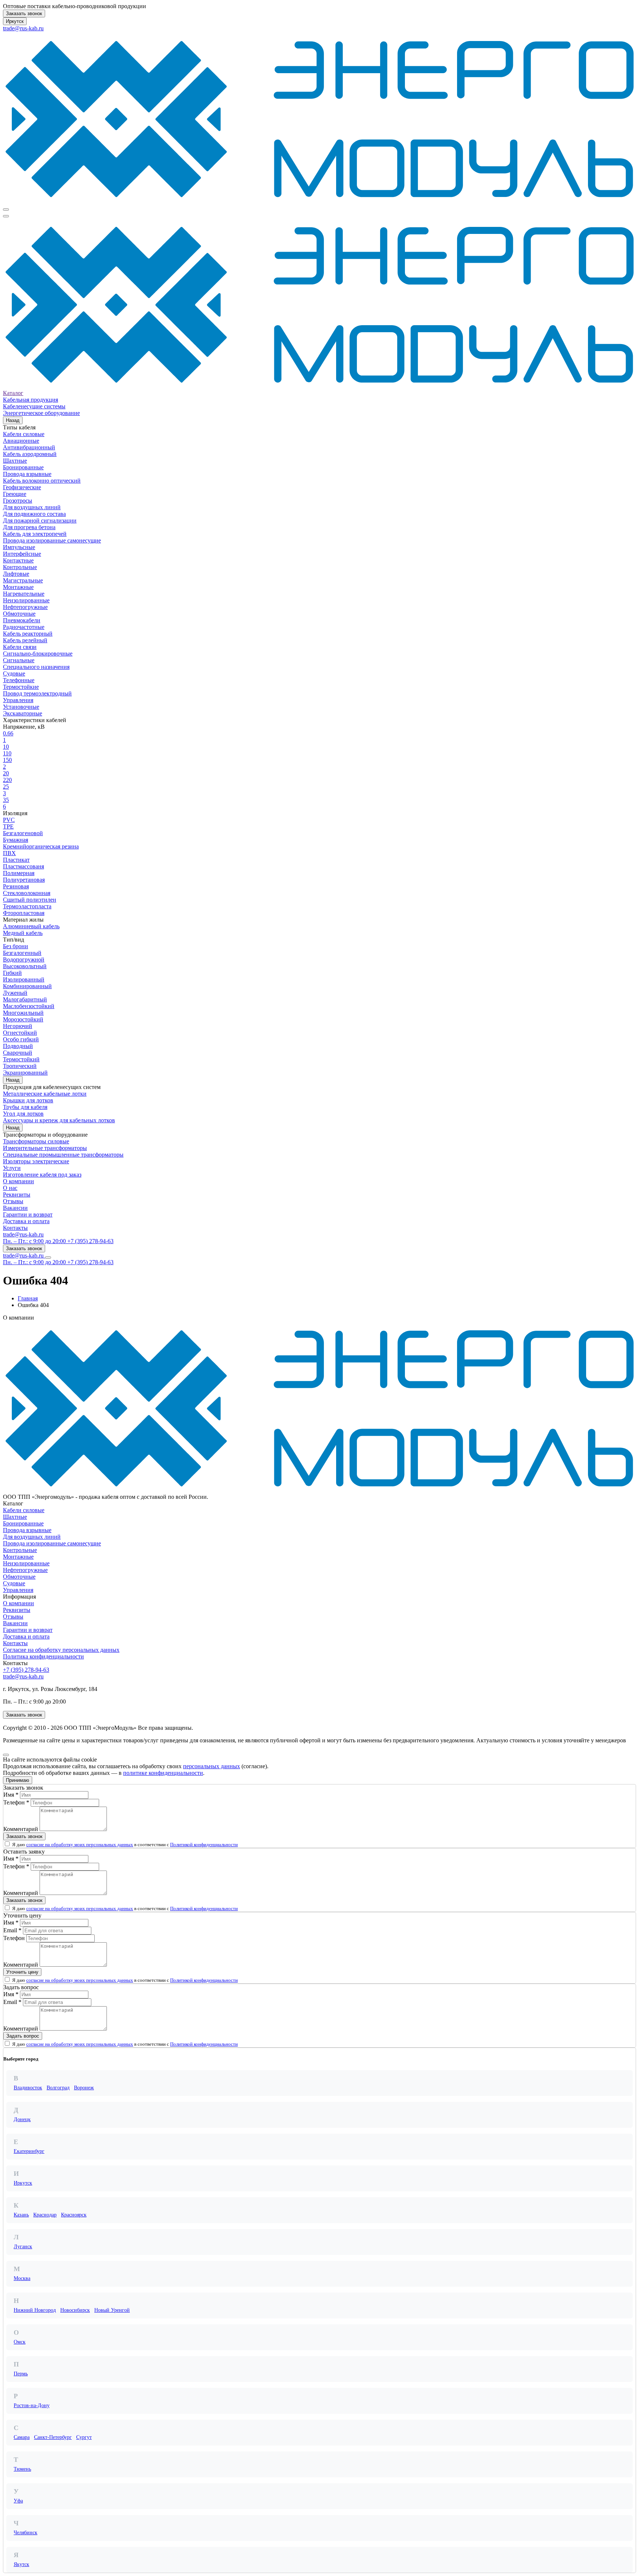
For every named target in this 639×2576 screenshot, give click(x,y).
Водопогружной (24, 959)
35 (6, 800)
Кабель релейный (25, 640)
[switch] (7, 1844)
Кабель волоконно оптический (42, 481)
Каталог (13, 393)
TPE (8, 826)
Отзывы (13, 1201)
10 (6, 747)
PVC (9, 820)
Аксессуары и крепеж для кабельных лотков (59, 1120)
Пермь (21, 2374)
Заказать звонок (24, 13)
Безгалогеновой (23, 833)
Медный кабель (23, 933)
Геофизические (22, 487)
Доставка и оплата (26, 1221)
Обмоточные (19, 614)
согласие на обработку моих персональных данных (80, 1845)
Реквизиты (17, 1195)
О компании (18, 1181)
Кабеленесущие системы (34, 406)
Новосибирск (75, 2310)
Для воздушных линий (32, 507)
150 (7, 760)
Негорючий (18, 1026)
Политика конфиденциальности (43, 1656)
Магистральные (23, 580)
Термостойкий (21, 1059)
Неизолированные (26, 600)
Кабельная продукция (31, 400)
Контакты (15, 1228)
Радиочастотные (24, 627)
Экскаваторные (23, 713)
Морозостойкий (23, 1019)
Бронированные (23, 467)
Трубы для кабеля (25, 1107)
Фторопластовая (24, 913)
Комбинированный (27, 986)
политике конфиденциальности (163, 1773)
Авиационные (21, 441)
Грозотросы (18, 501)
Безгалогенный (22, 953)
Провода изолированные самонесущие (52, 540)
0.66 (8, 733)
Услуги (12, 1168)
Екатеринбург (29, 2151)
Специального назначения (36, 667)
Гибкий (12, 973)
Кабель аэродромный (30, 454)
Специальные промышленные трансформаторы (63, 1155)
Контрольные (20, 567)
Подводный (18, 1046)
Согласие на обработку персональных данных (61, 1650)
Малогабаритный (25, 999)
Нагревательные (24, 594)
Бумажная (16, 840)
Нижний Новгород (35, 2310)
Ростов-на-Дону (32, 2405)
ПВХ (9, 853)
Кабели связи (20, 647)
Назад (13, 420)
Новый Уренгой (112, 2310)
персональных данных (212, 1766)
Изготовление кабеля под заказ (42, 1175)
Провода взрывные (27, 474)
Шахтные (15, 461)
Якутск (21, 2564)
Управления (18, 700)
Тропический (20, 1066)
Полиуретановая (24, 880)
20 (6, 773)
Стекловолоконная (27, 893)
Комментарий (21, 1829)
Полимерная (19, 873)
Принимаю (18, 1780)
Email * (12, 1930)
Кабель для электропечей (35, 534)
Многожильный (23, 1013)
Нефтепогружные (25, 607)
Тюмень (22, 2469)
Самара (22, 2437)
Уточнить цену (22, 1972)
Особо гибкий (21, 1039)
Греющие (15, 494)
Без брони (16, 946)
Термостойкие (21, 687)
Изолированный (24, 979)
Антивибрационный (29, 447)
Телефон (14, 1938)
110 (7, 753)
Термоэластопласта (27, 906)
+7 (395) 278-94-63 (26, 1670)
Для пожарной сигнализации (40, 520)
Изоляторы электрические (36, 1161)
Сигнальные (19, 660)
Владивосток (28, 2088)
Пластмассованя (23, 866)
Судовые (14, 673)
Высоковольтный (25, 966)
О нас (10, 1188)
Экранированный (25, 1073)
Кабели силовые (24, 434)
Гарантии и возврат (28, 1214)
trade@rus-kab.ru (23, 28)
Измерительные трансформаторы (45, 1148)
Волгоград (58, 2088)
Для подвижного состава (34, 514)
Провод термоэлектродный (37, 693)
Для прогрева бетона (29, 527)
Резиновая (16, 886)
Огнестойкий (20, 1033)
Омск (20, 2342)
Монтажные (18, 587)
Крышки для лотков (28, 1100)
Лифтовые (16, 574)
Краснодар (45, 2215)
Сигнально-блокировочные (38, 654)
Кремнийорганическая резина (41, 846)
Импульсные (19, 547)
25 (6, 787)
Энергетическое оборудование (41, 413)
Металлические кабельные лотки (45, 1094)
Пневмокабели (22, 620)
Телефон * (16, 1802)
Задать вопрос (23, 2036)
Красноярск (74, 2215)
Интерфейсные (22, 554)
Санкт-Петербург (53, 2437)
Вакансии (15, 1208)
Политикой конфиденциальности (204, 1845)
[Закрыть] (6, 1755)
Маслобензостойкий (29, 1006)
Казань (21, 2215)
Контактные (18, 560)
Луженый (15, 993)
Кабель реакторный (28, 634)
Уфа (18, 2501)
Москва (22, 2278)
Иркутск (15, 21)
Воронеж (84, 2088)
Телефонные (19, 680)
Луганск (23, 2247)
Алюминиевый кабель (31, 926)
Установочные (21, 707)
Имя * (11, 1795)
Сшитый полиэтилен (30, 900)
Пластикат (16, 860)
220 (7, 780)
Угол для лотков (23, 1114)
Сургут (84, 2437)
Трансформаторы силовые (36, 1141)
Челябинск (26, 2533)
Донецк (22, 2119)
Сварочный (18, 1053)
